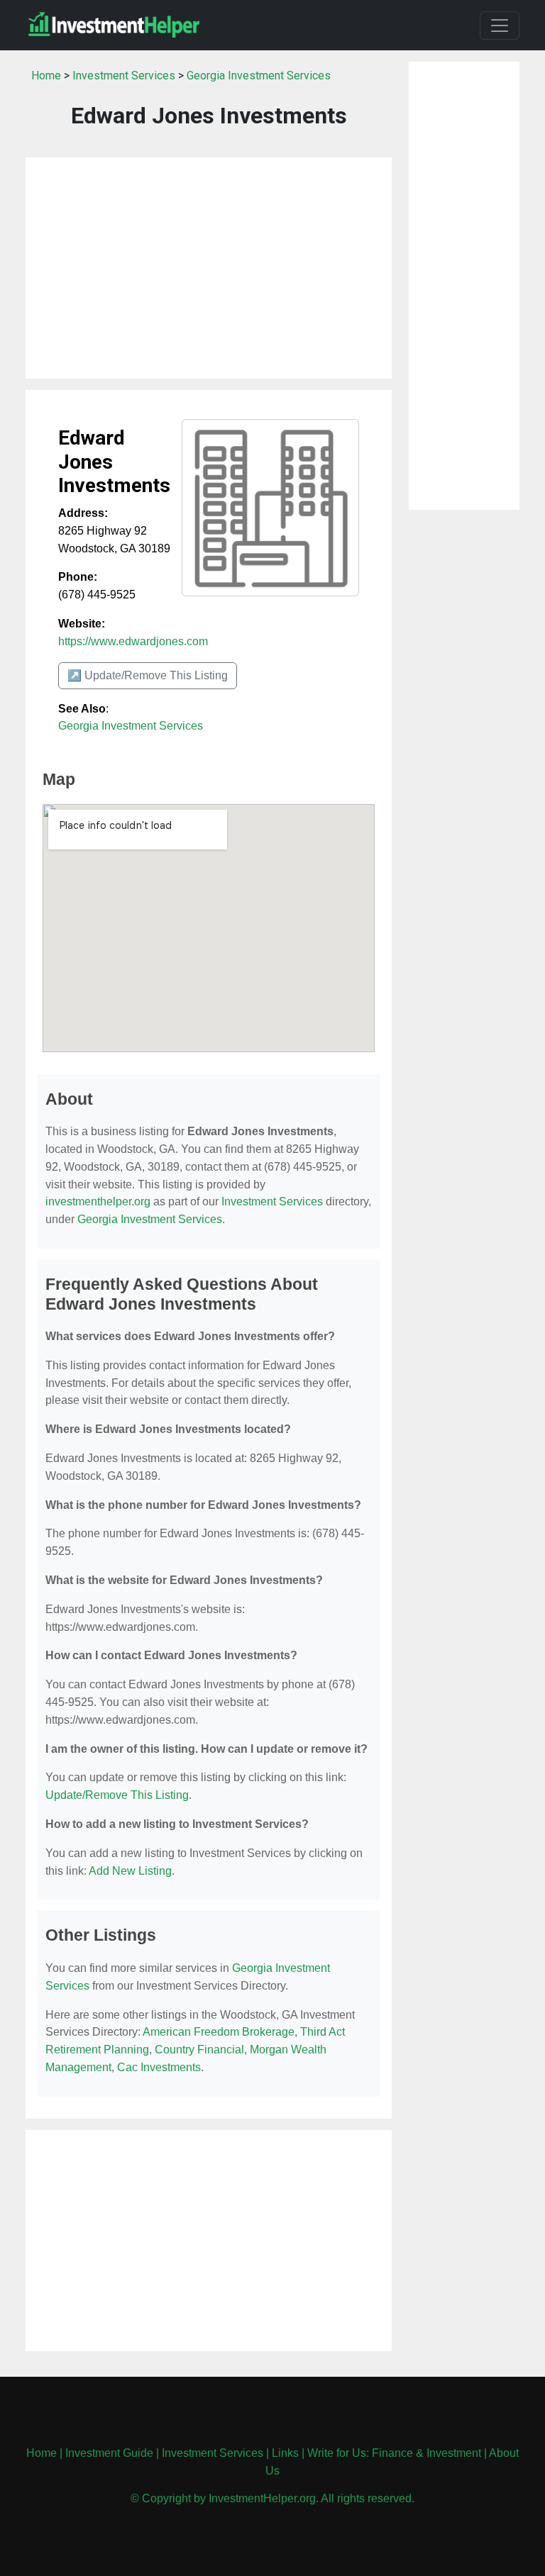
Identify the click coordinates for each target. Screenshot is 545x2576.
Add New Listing (130, 1871)
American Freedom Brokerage (219, 2032)
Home (46, 76)
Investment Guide (109, 2453)
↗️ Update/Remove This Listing (148, 675)
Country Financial (199, 2050)
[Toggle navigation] (500, 26)
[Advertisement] (209, 268)
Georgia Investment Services (259, 76)
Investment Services (124, 76)
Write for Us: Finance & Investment (394, 2453)
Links (285, 2453)
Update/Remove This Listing (117, 1795)
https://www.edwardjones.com (133, 641)
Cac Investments (159, 2067)
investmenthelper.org (98, 1201)
